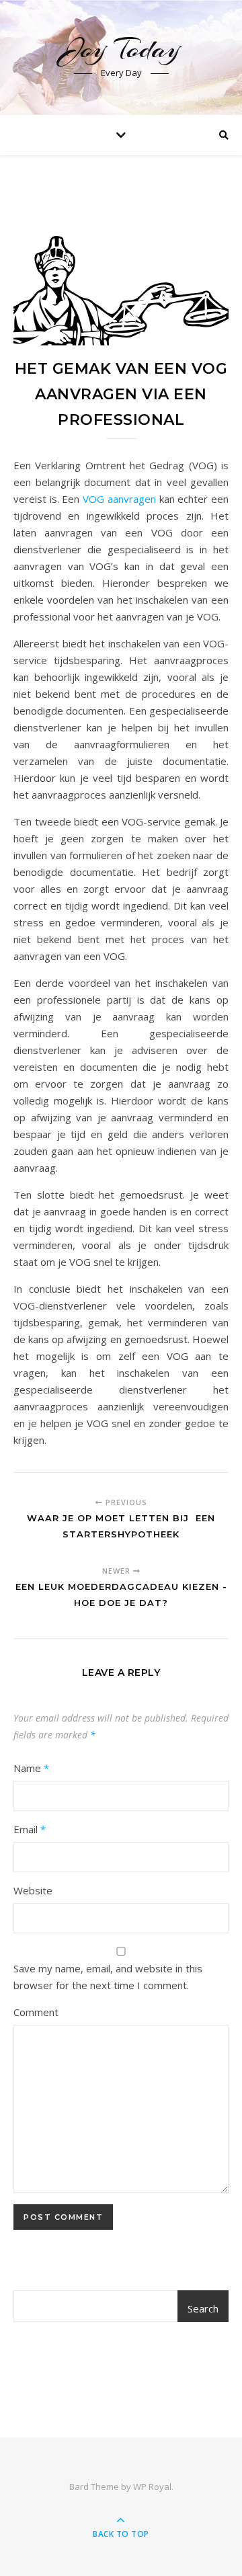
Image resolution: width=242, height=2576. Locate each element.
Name (31, 1768)
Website (33, 1890)
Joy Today (121, 49)
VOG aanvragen (119, 499)
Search (203, 2308)
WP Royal (152, 2487)
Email (30, 1829)
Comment (36, 2012)
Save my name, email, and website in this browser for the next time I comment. (108, 1977)
